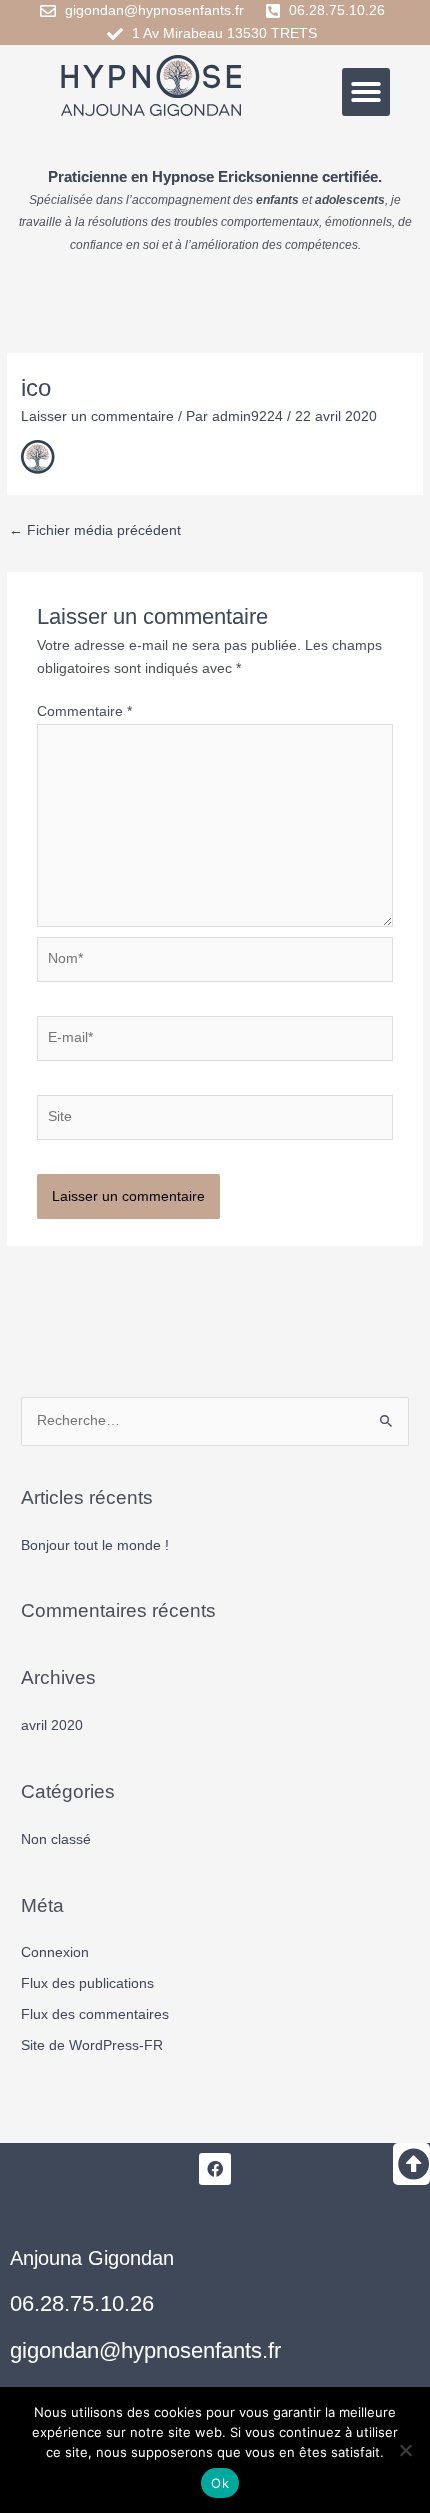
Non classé (56, 1839)
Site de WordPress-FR (92, 2045)
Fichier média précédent (95, 530)
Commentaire (84, 711)
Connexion (55, 1952)
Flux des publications (87, 1983)
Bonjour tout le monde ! (95, 1545)
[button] (366, 92)
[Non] (405, 2450)
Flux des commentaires (95, 2014)
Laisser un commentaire (97, 416)
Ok (220, 2483)
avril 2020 (52, 1725)
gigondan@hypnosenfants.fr (145, 2350)
